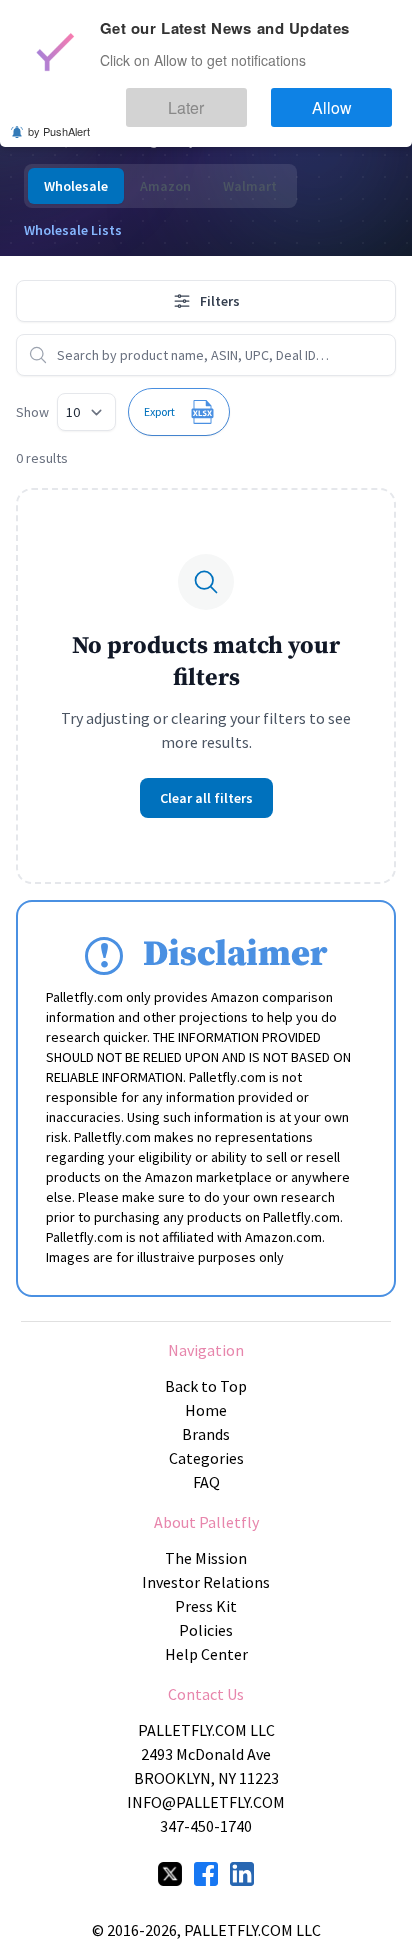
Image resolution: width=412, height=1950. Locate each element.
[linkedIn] (242, 1874)
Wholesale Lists (73, 230)
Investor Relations (206, 1582)
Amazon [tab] (165, 186)
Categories (206, 1458)
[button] (179, 412)
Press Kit (206, 1606)
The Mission (206, 1558)
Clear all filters (206, 798)
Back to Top (206, 1386)
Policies (206, 1630)
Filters (220, 301)
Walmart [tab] (250, 186)
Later (242, 98)
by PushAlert (59, 118)
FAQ (206, 1482)
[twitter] (170, 1874)
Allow (350, 98)
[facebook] (206, 1874)
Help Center (206, 1654)
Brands (206, 1434)
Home (206, 1410)
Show (32, 412)
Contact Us (206, 1694)
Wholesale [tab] (76, 186)
